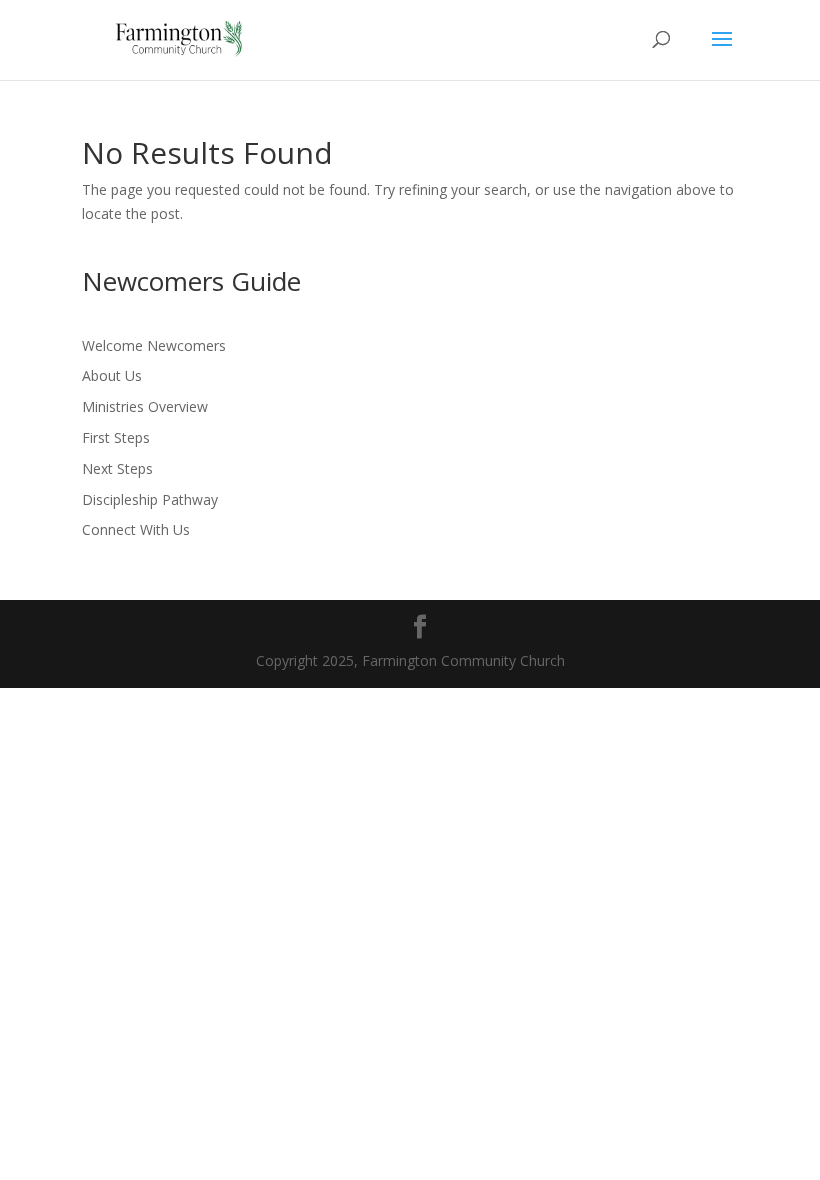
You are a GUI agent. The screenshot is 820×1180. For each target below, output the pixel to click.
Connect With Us (136, 529)
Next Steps (117, 468)
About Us (112, 375)
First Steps (116, 437)
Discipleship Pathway (150, 499)
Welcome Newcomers (154, 345)
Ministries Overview (145, 406)
